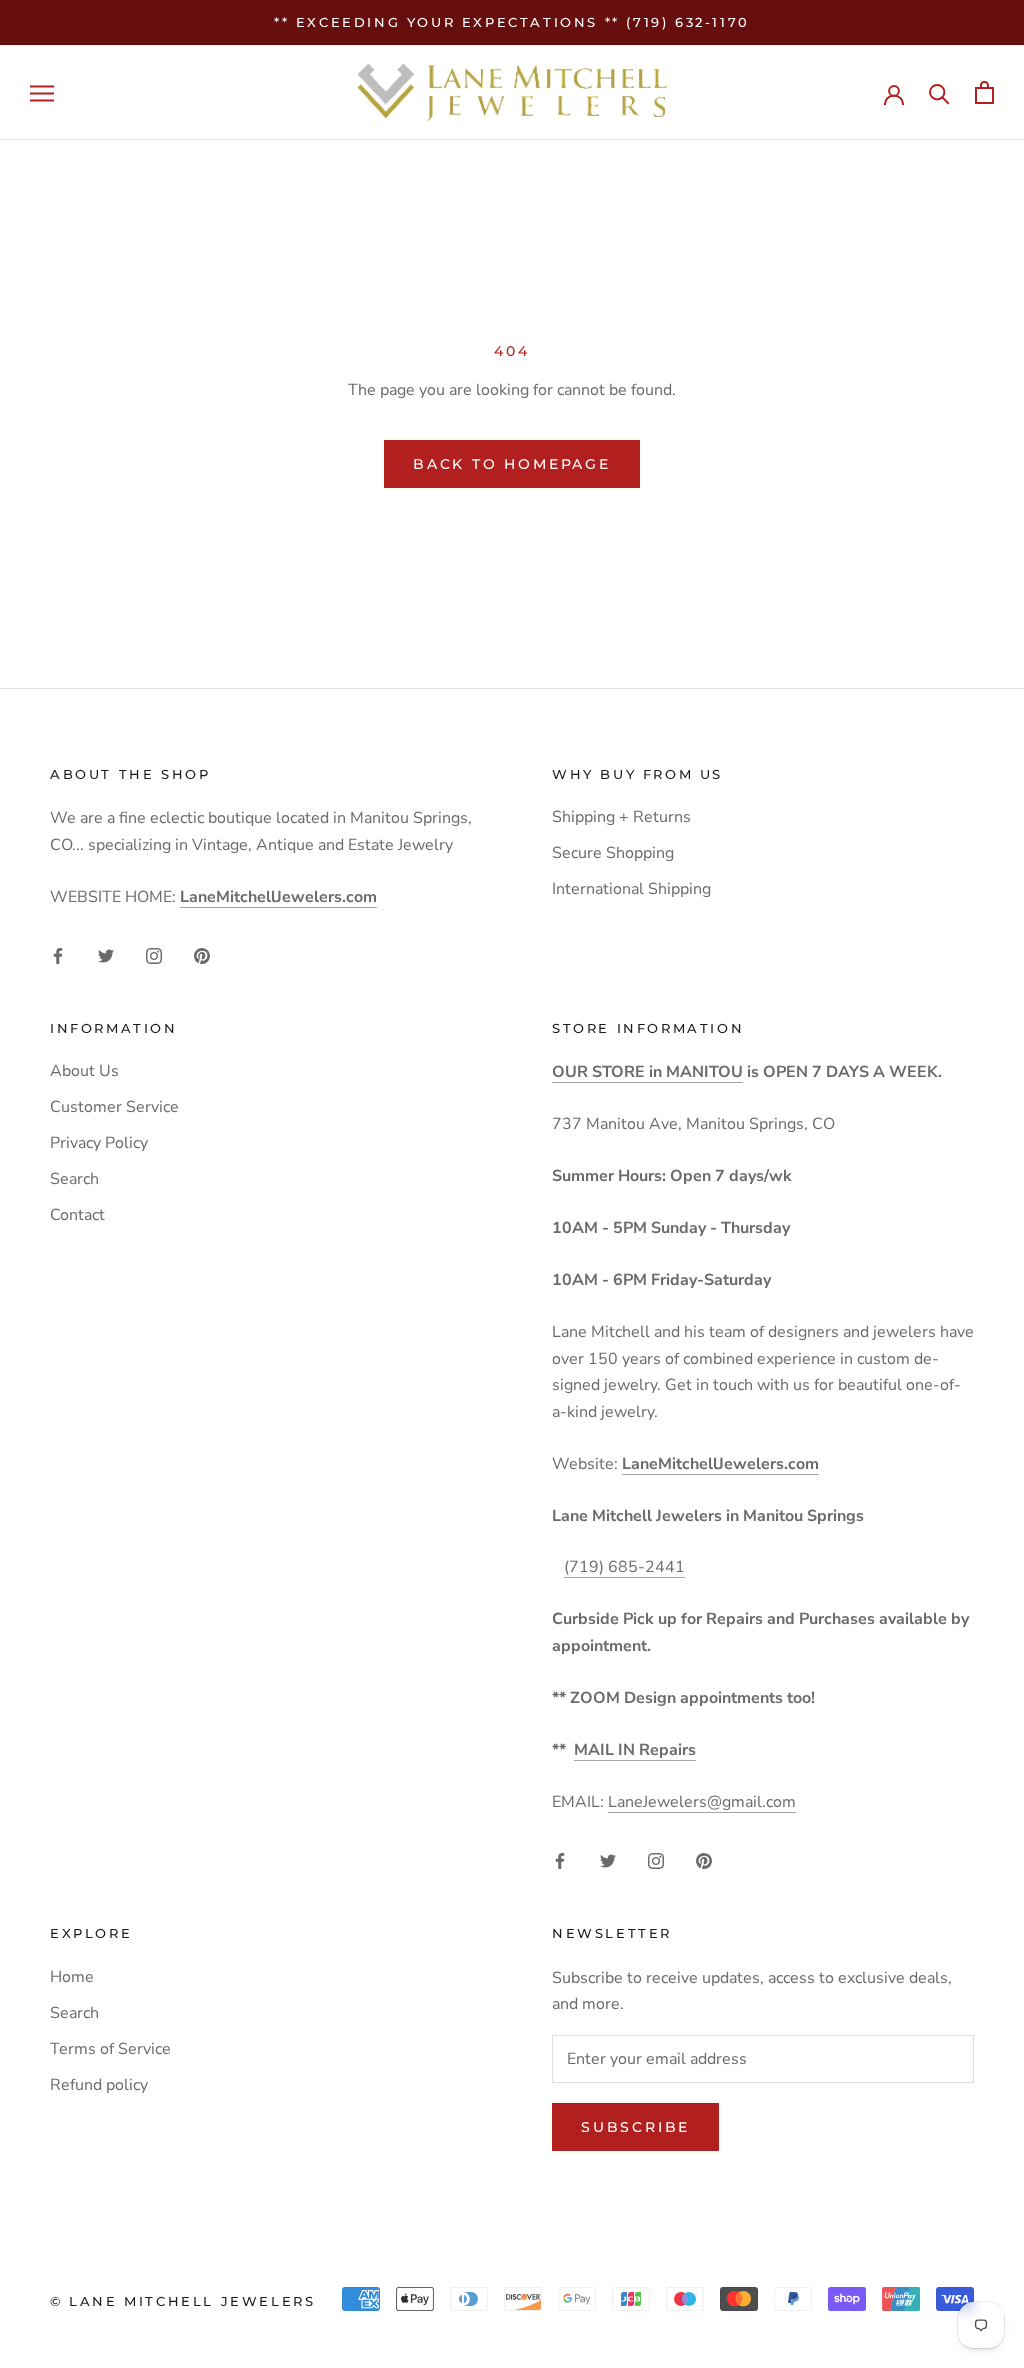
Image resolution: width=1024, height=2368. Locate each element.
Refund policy (99, 2085)
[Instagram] (154, 955)
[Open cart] (984, 92)
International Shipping (631, 889)
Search (74, 1179)
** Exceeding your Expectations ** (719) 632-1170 (512, 22)
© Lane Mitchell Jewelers (182, 2301)
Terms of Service (110, 2049)
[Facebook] (58, 955)
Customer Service (114, 1107)
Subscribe (635, 2127)
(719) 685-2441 (624, 1567)
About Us (84, 1071)
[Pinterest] (202, 955)
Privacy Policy (99, 1143)
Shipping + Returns (621, 817)
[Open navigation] (42, 93)
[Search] (939, 92)
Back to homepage (512, 464)
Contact (77, 1215)
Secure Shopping (613, 853)
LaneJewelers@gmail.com (702, 1802)
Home (72, 1977)
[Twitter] (106, 955)
